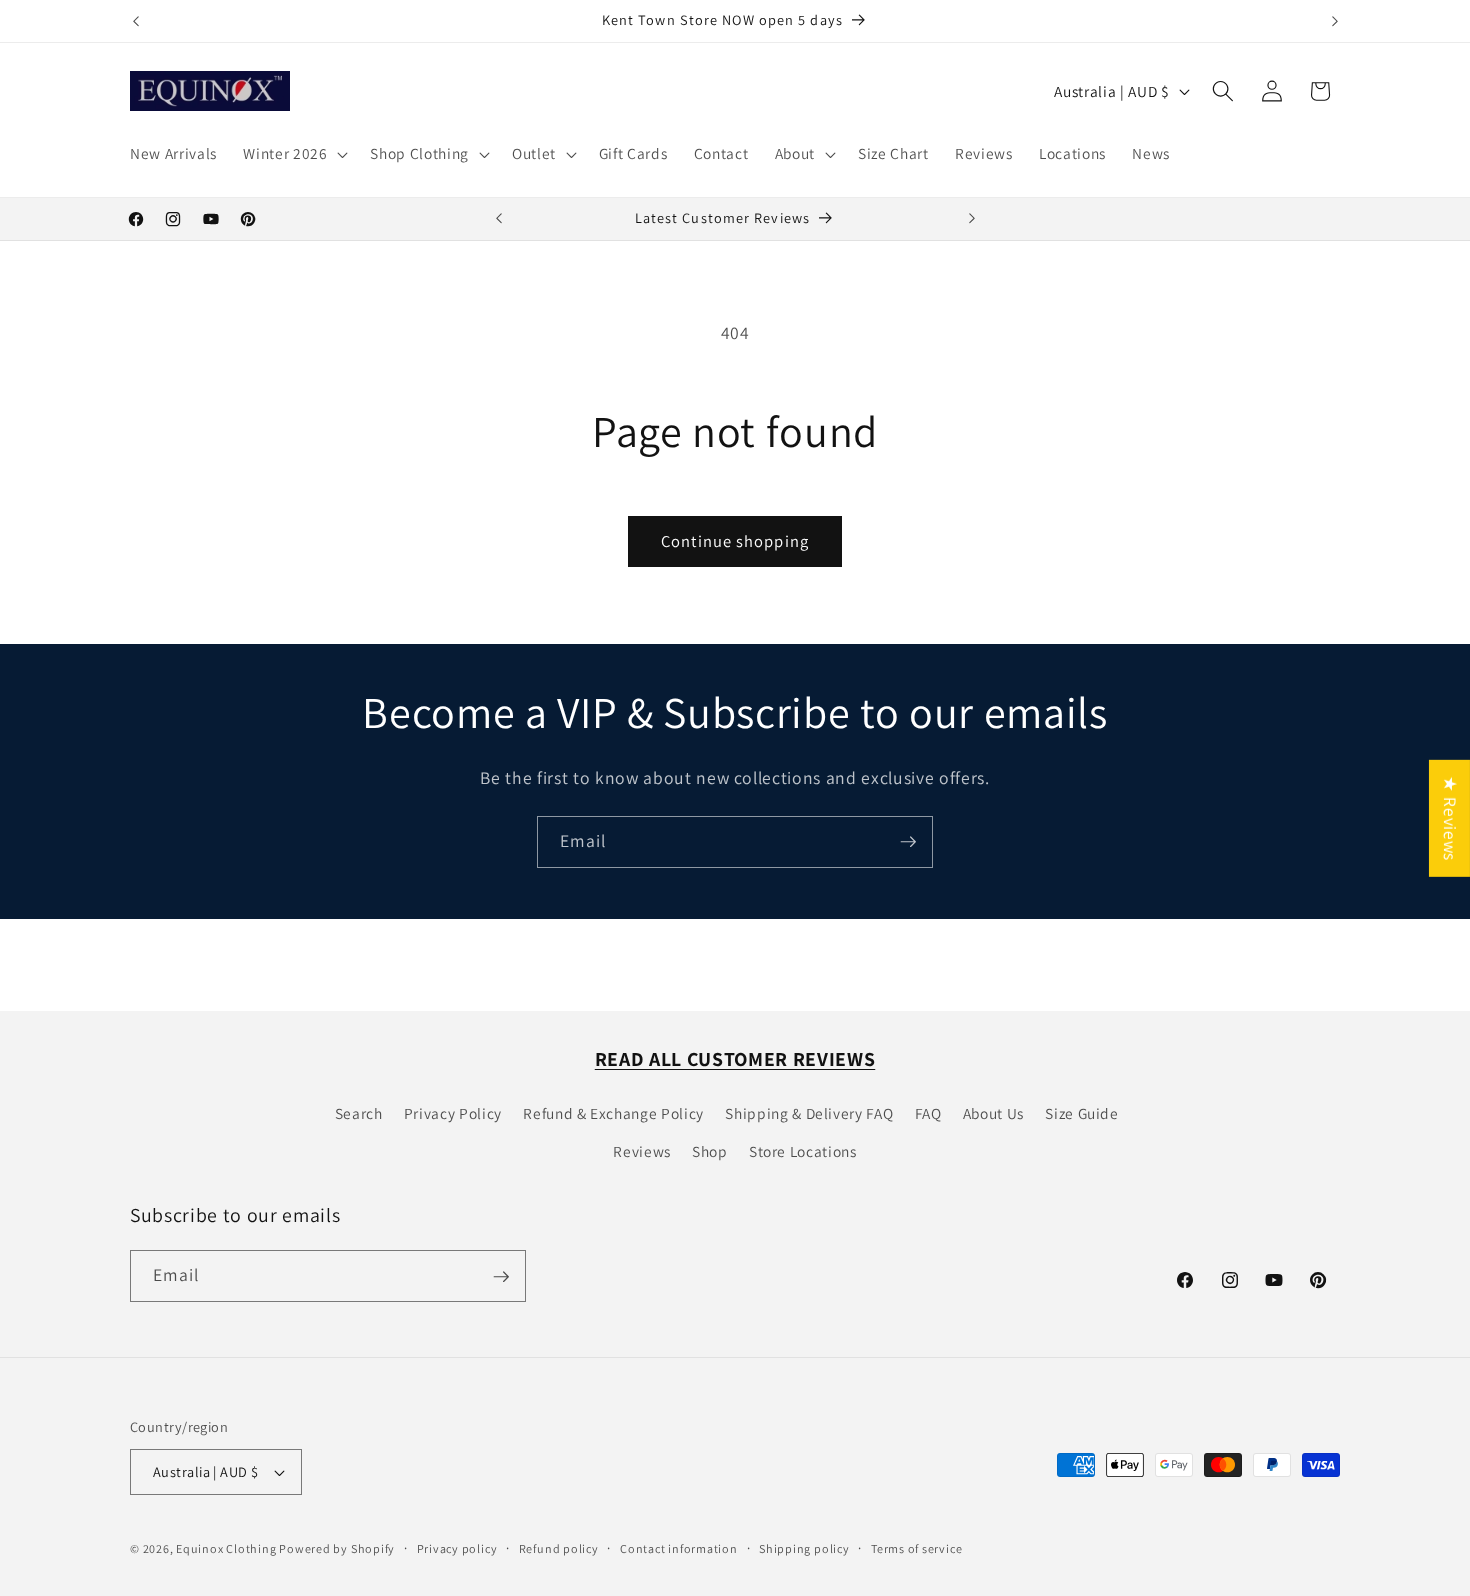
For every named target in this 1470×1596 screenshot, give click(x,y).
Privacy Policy (453, 1113)
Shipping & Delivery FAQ (809, 1113)
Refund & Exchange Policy (613, 1113)
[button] (293, 154)
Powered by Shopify (337, 1548)
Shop (710, 1151)
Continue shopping (735, 541)
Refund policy (559, 1548)
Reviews (642, 1151)
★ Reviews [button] (1450, 818)
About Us (993, 1113)
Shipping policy (804, 1548)
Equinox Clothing (227, 1548)
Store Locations (803, 1151)
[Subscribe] (908, 842)
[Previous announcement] (136, 21)
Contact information (679, 1548)
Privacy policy (457, 1548)
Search (359, 1113)
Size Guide (1082, 1113)
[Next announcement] (1335, 21)
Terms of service (916, 1548)
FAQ (928, 1113)
